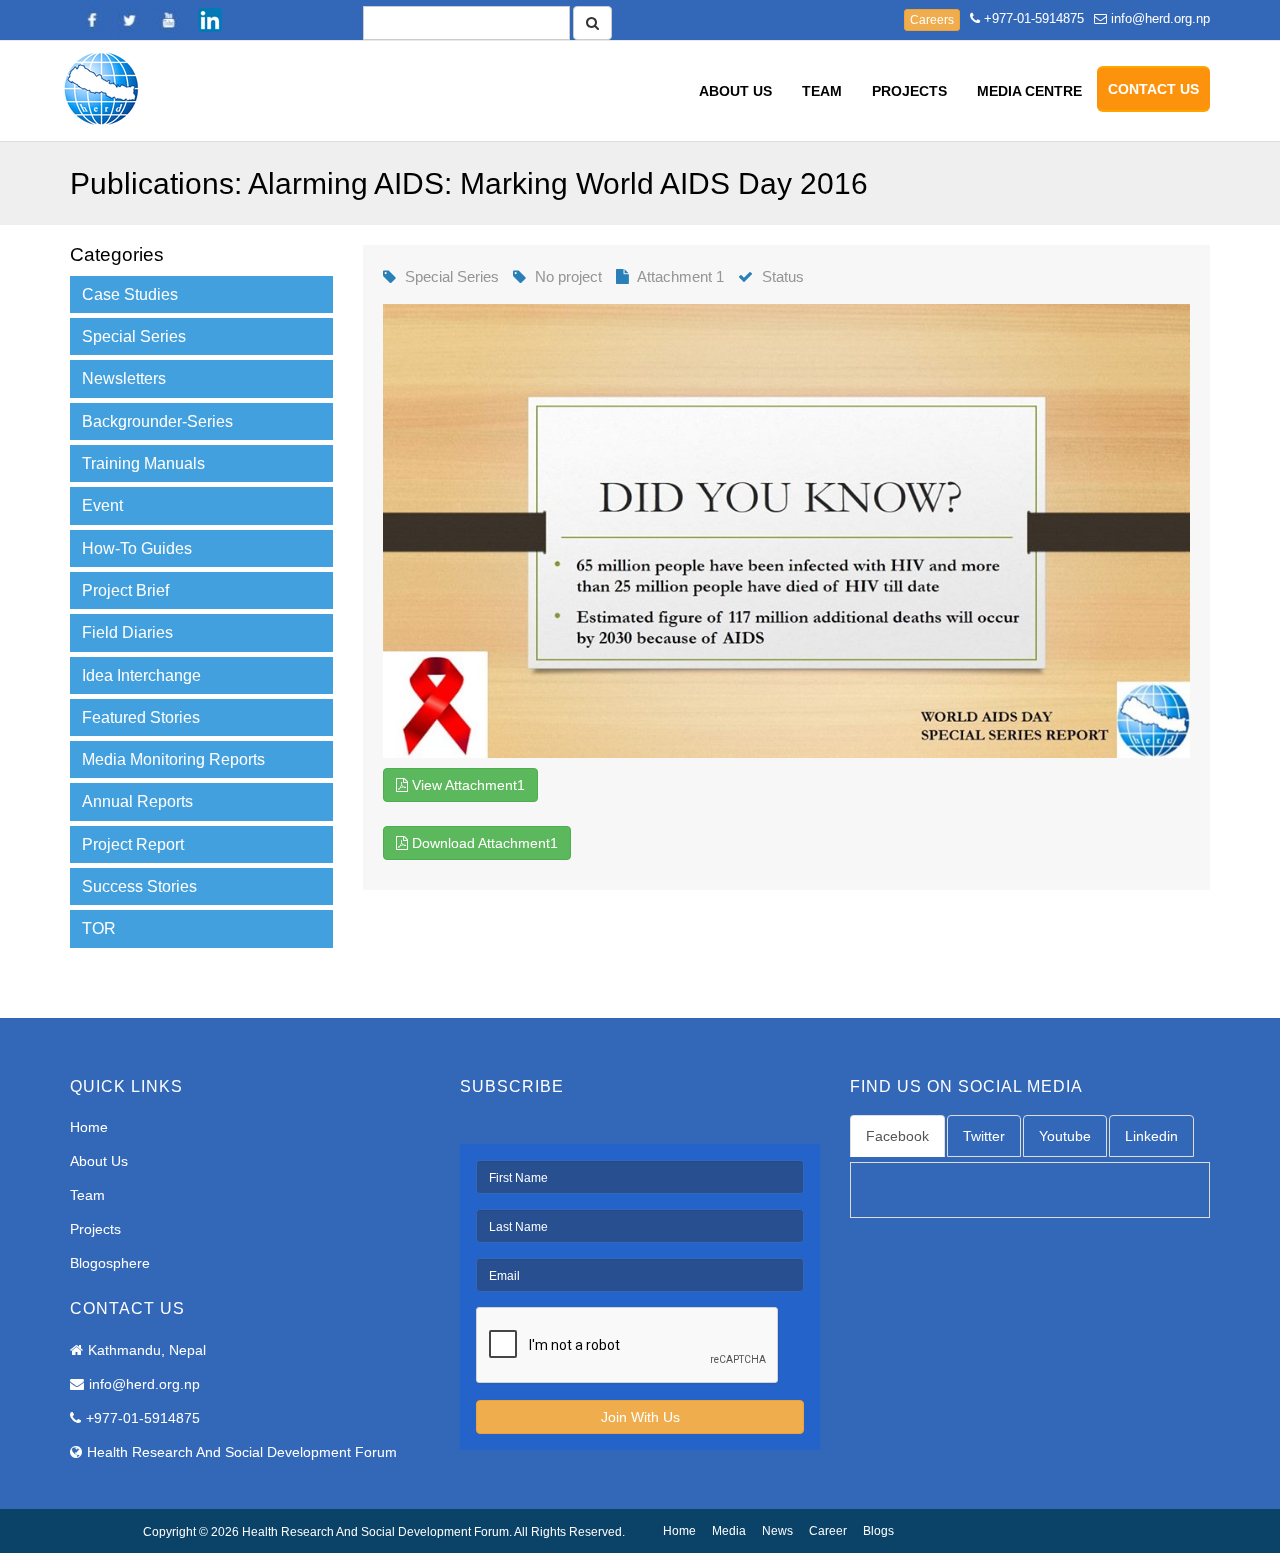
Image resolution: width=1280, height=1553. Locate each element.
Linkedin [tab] (1151, 1136)
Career (828, 1531)
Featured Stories (141, 717)
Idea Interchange (141, 675)
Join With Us (640, 1417)
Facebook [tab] (897, 1136)
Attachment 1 (680, 276)
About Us (735, 91)
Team (822, 91)
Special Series (134, 336)
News (777, 1531)
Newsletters (124, 378)
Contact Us (1153, 89)
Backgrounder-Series (157, 421)
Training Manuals (143, 463)
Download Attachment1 (483, 843)
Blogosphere (110, 1263)
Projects (909, 91)
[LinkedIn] (210, 20)
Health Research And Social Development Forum (242, 1452)
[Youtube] (170, 20)
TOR (99, 928)
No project (568, 276)
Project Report (133, 844)
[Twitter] (130, 20)
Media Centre (1029, 91)
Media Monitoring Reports (173, 759)
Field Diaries (127, 632)
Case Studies (130, 294)
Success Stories (139, 886)
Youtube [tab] (1065, 1136)
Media (729, 1531)
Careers (932, 20)
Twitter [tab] (984, 1136)
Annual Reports (137, 801)
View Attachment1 (466, 785)
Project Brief (125, 590)
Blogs (878, 1531)
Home (89, 1127)
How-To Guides (137, 548)
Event (102, 505)
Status (783, 276)
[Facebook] (90, 20)
